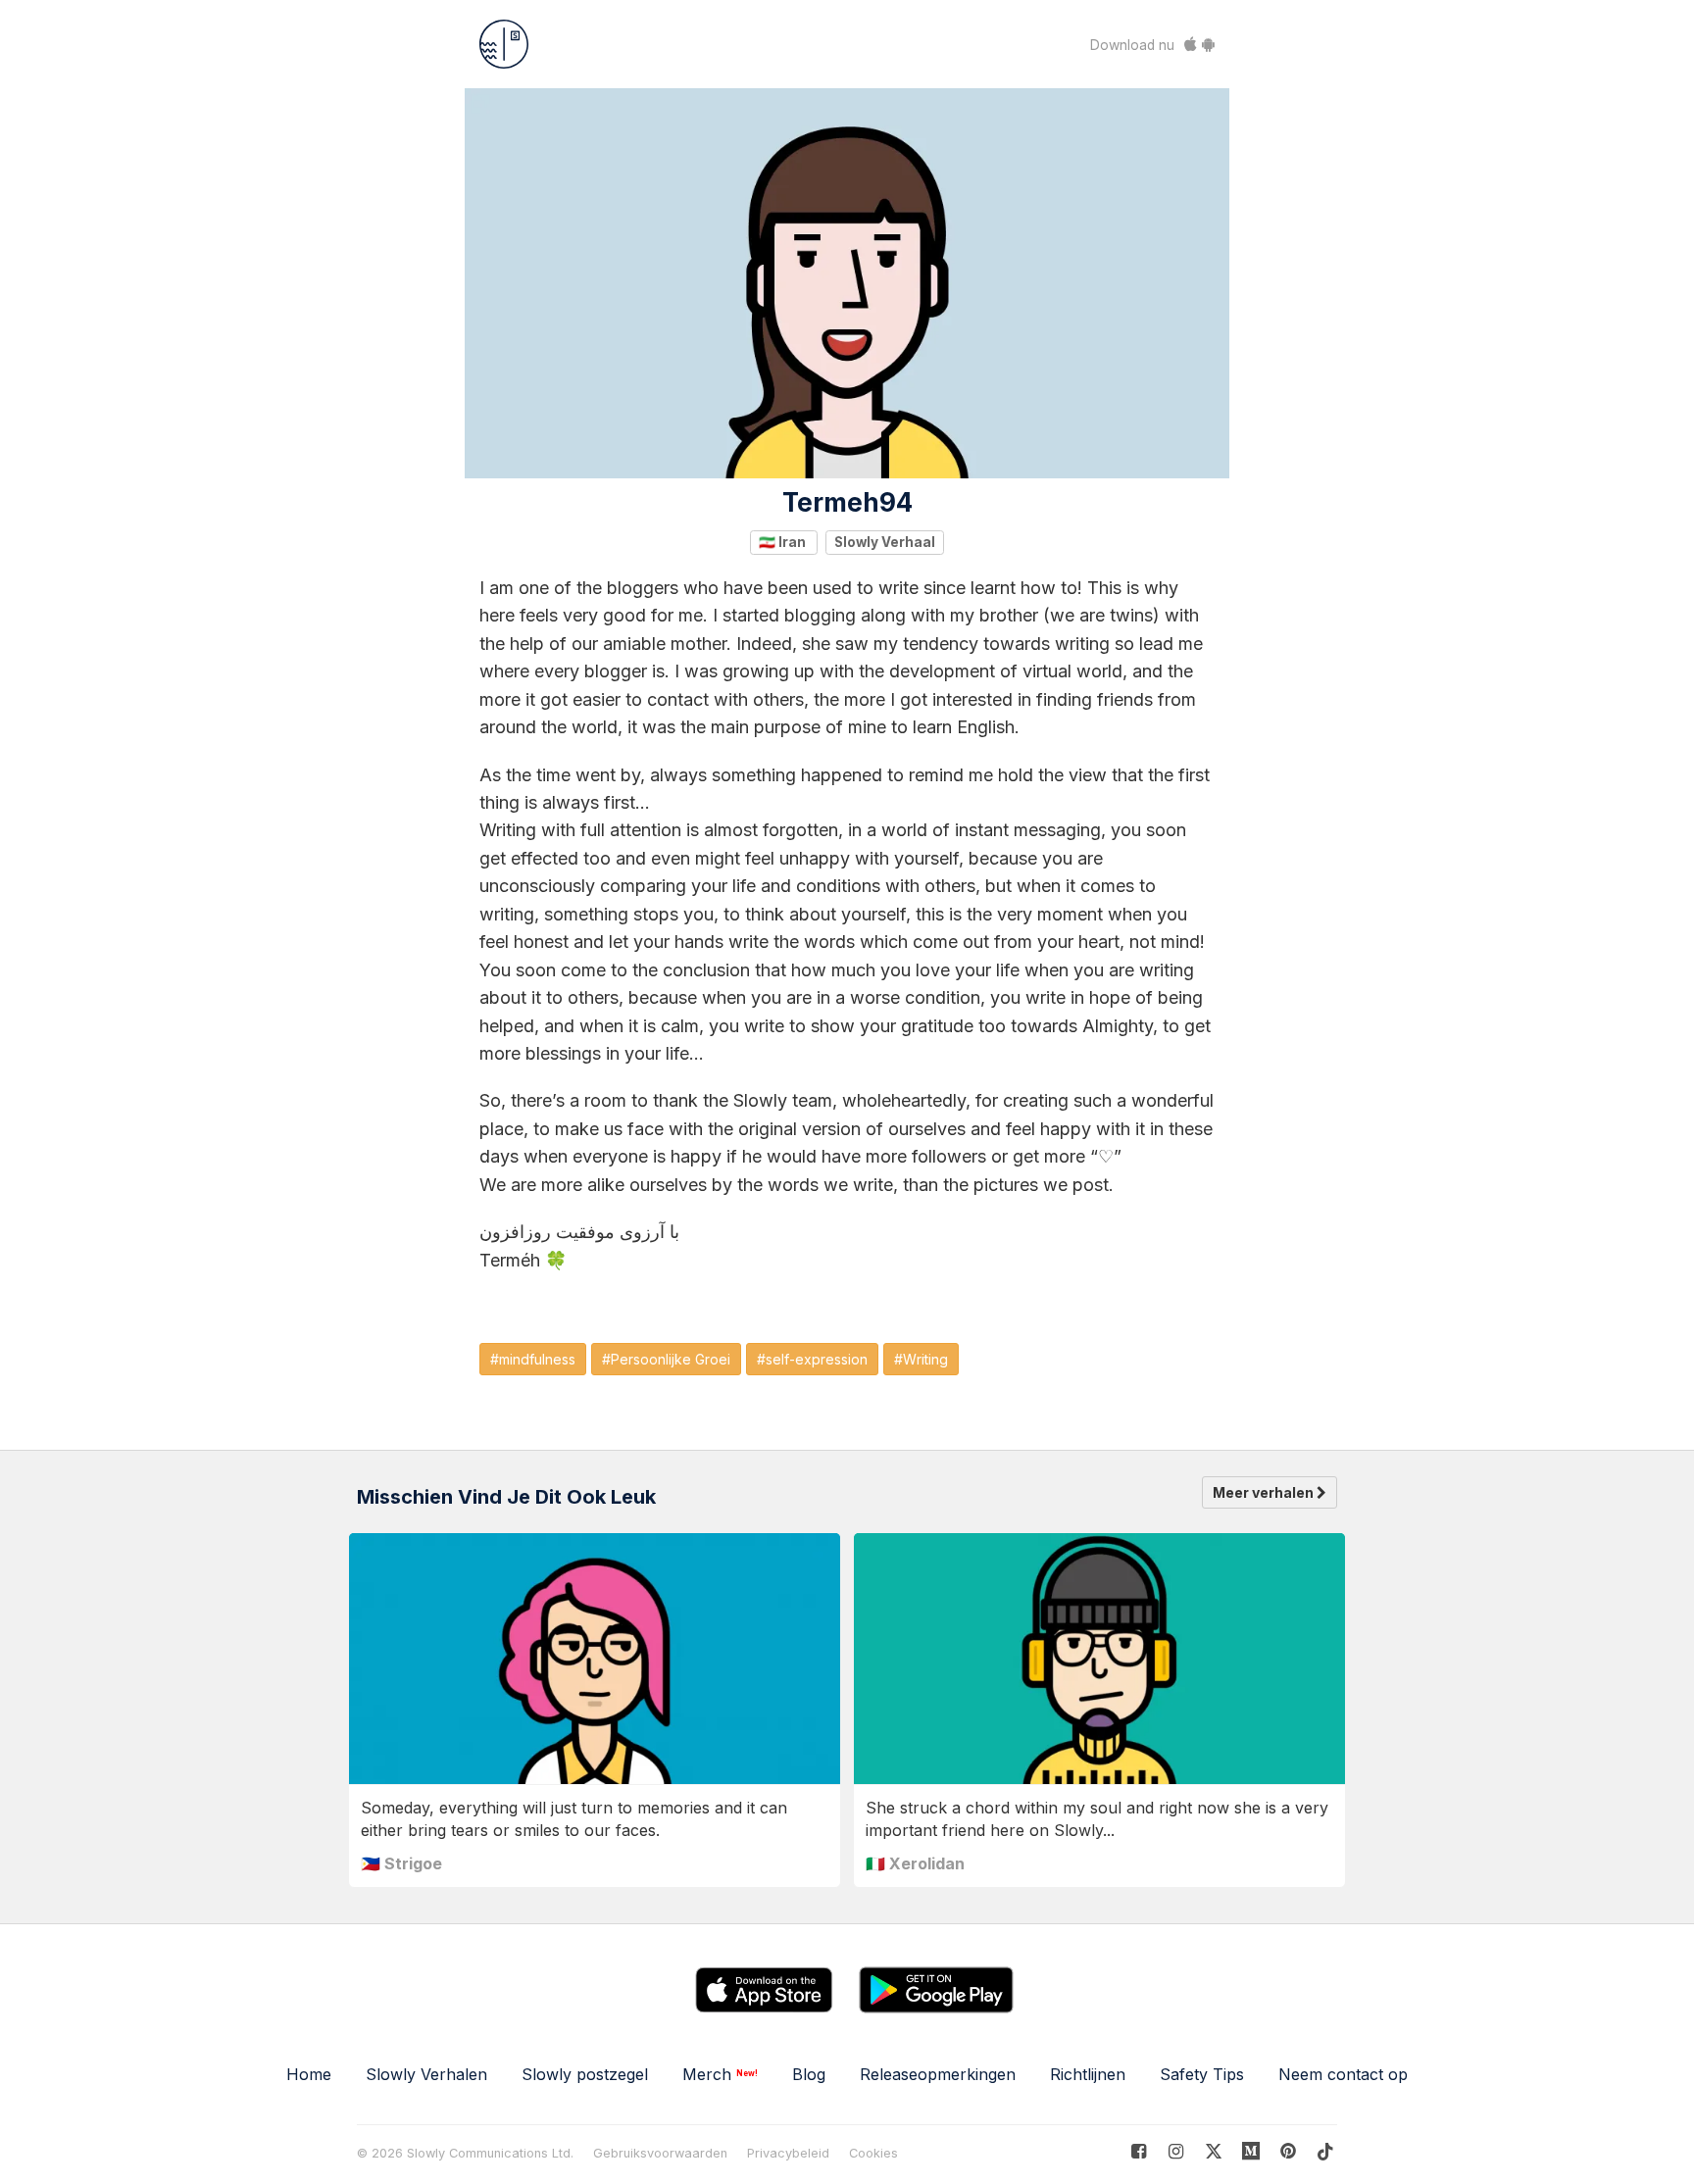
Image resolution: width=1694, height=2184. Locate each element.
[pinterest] (1251, 2151)
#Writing (921, 1359)
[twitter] (1213, 2151)
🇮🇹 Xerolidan (915, 1863)
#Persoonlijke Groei (666, 1359)
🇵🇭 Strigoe (401, 1863)
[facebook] (1139, 2151)
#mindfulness (533, 1359)
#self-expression (812, 1359)
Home (309, 2074)
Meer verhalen (1265, 1492)
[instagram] (1176, 2151)
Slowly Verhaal (885, 542)
